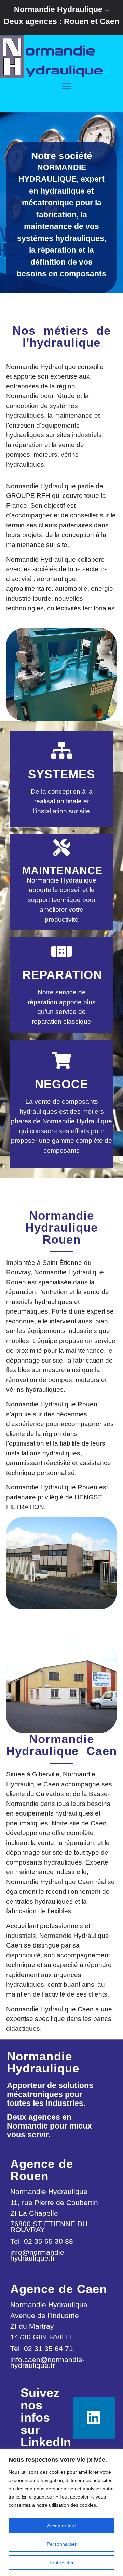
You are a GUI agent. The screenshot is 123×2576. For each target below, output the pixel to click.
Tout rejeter (61, 2563)
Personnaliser (62, 2544)
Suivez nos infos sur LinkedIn (46, 2417)
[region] (61, 2513)
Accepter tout (61, 2526)
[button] (67, 86)
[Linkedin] (94, 2418)
